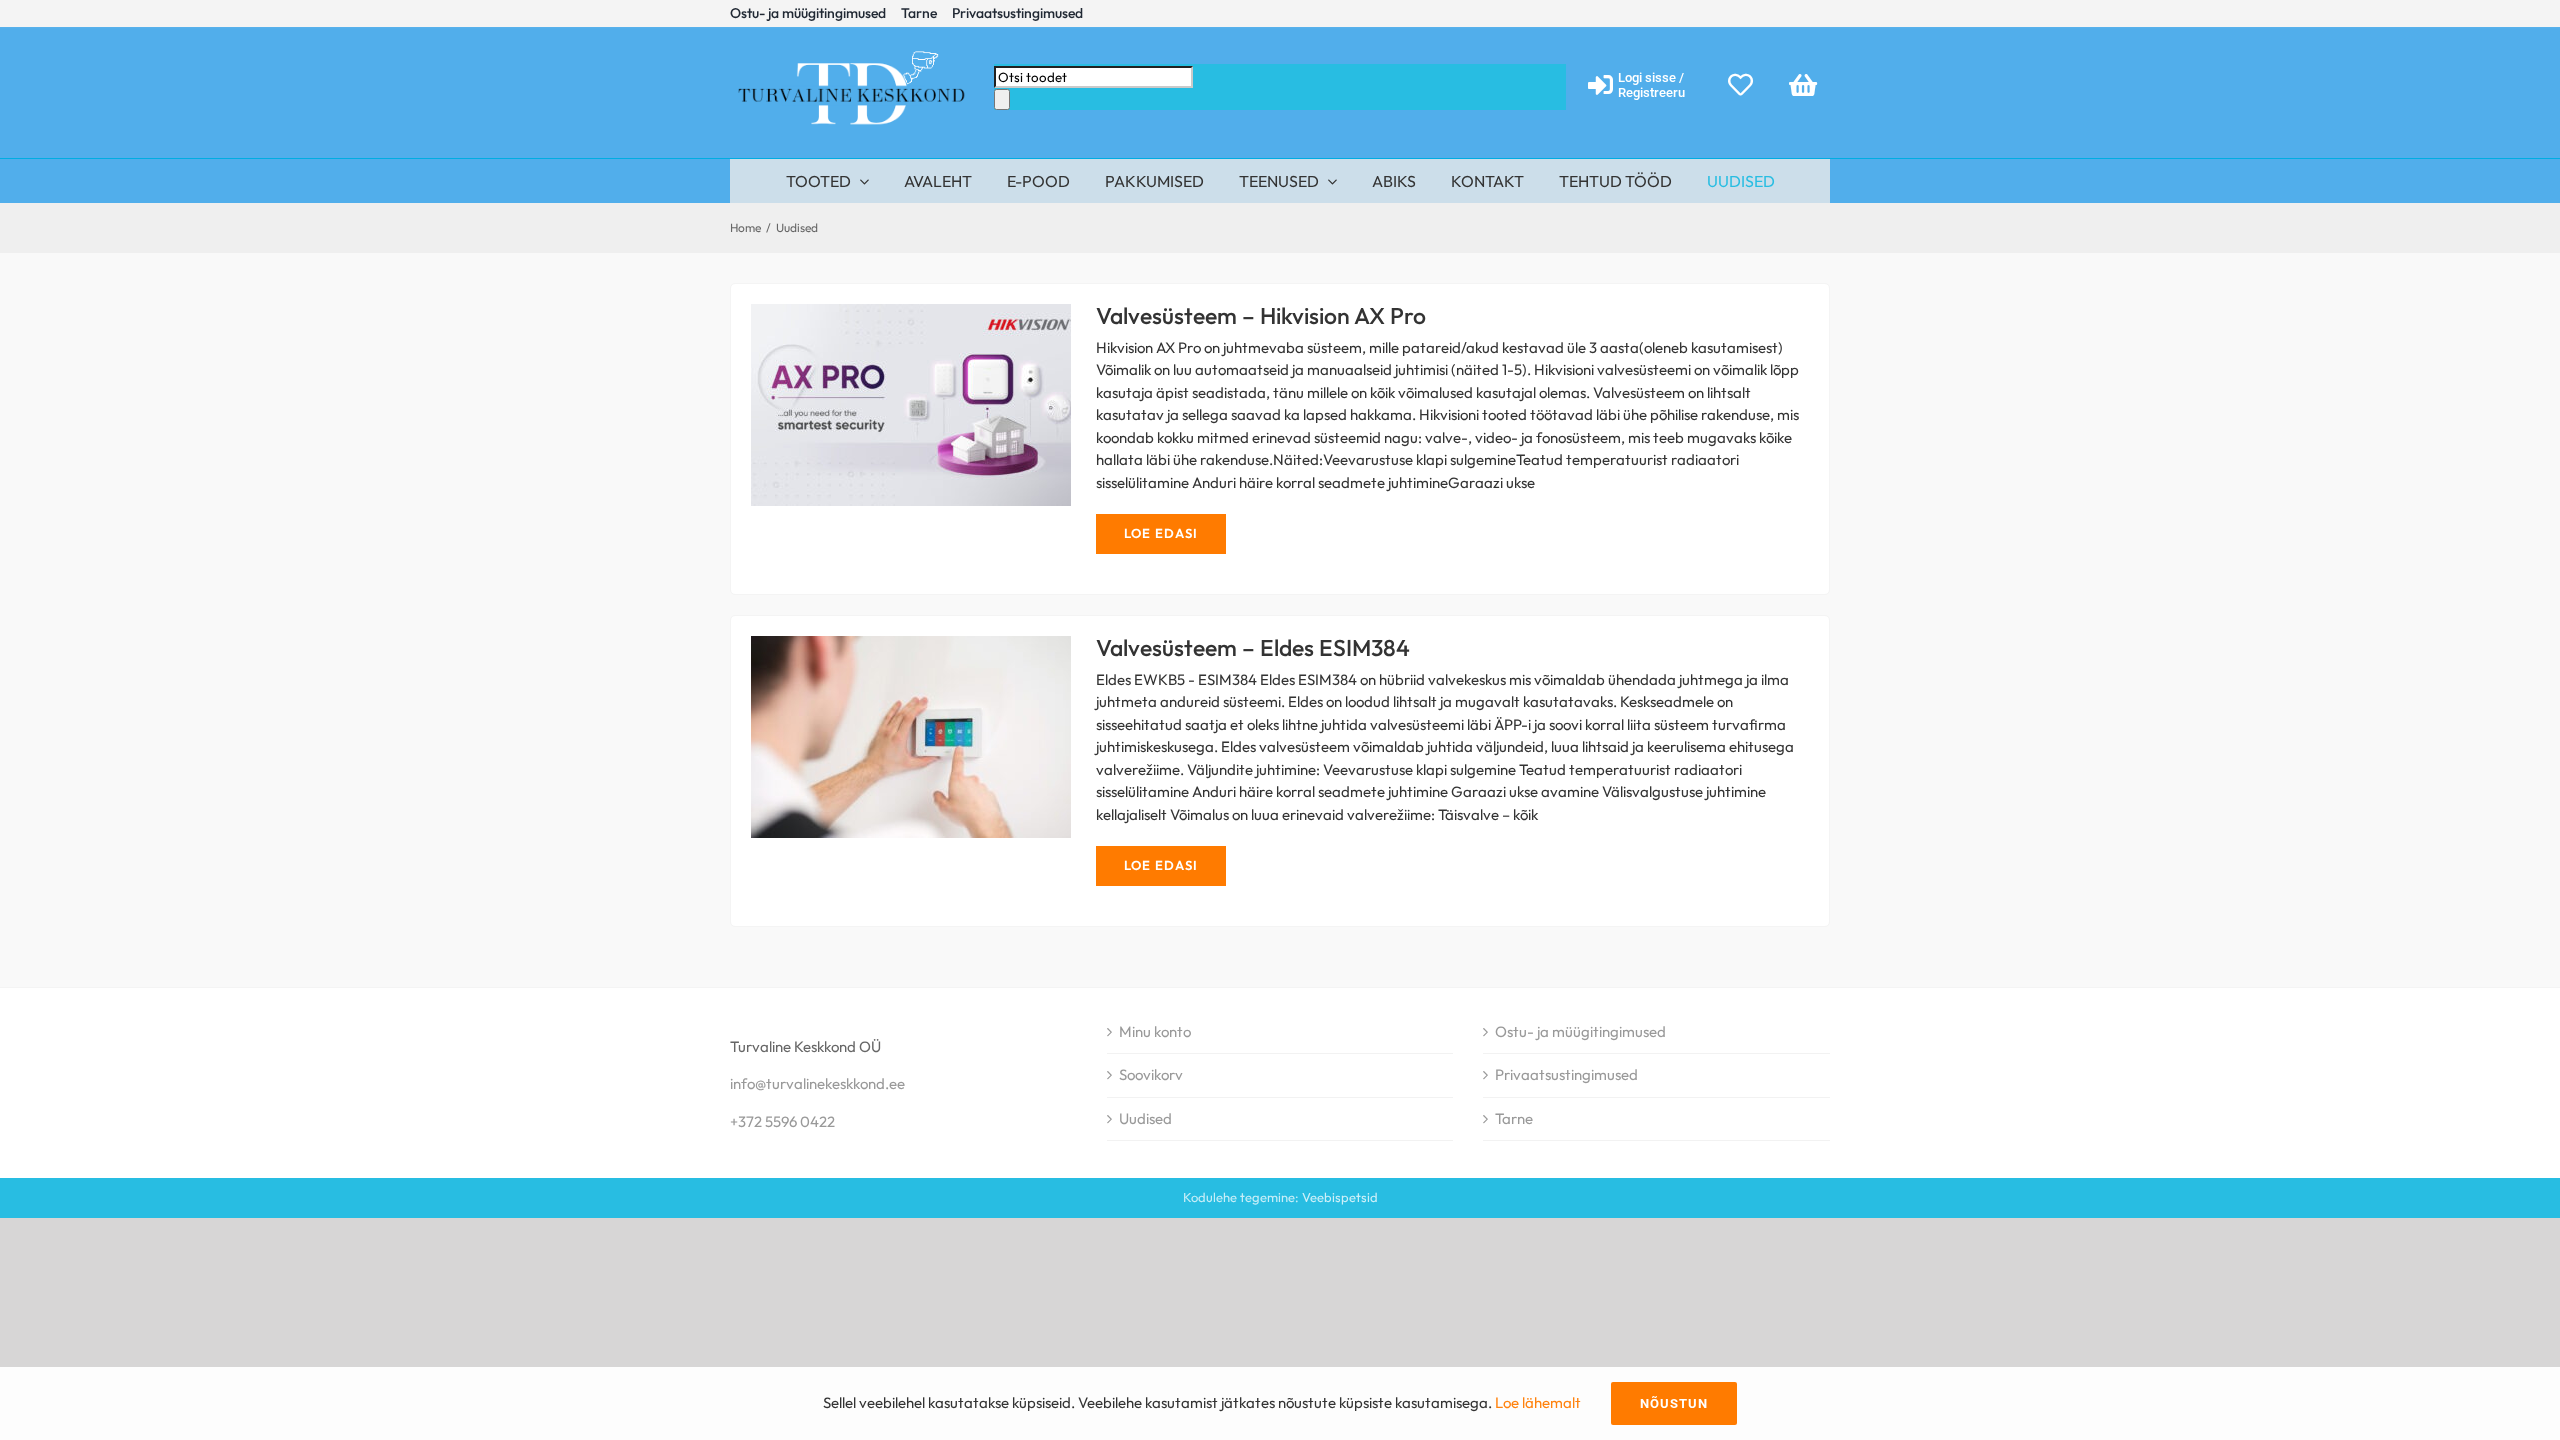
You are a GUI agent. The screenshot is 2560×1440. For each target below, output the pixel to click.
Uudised (1145, 1118)
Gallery (947, 405)
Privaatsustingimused (1566, 1074)
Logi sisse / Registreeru (1651, 85)
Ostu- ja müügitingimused (1580, 1031)
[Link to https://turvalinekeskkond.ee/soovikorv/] (1740, 84)
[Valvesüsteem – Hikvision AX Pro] (911, 405)
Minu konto (1155, 1031)
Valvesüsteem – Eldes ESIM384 (876, 737)
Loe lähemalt (1538, 1402)
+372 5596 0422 (782, 1121)
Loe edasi (1161, 533)
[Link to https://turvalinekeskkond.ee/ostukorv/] (1803, 84)
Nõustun (1674, 1403)
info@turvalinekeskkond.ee (817, 1083)
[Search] (1002, 99)
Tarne (1514, 1118)
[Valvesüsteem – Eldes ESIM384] (911, 737)
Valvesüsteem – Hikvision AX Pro (876, 405)
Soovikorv (1151, 1074)
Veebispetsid (1340, 1197)
